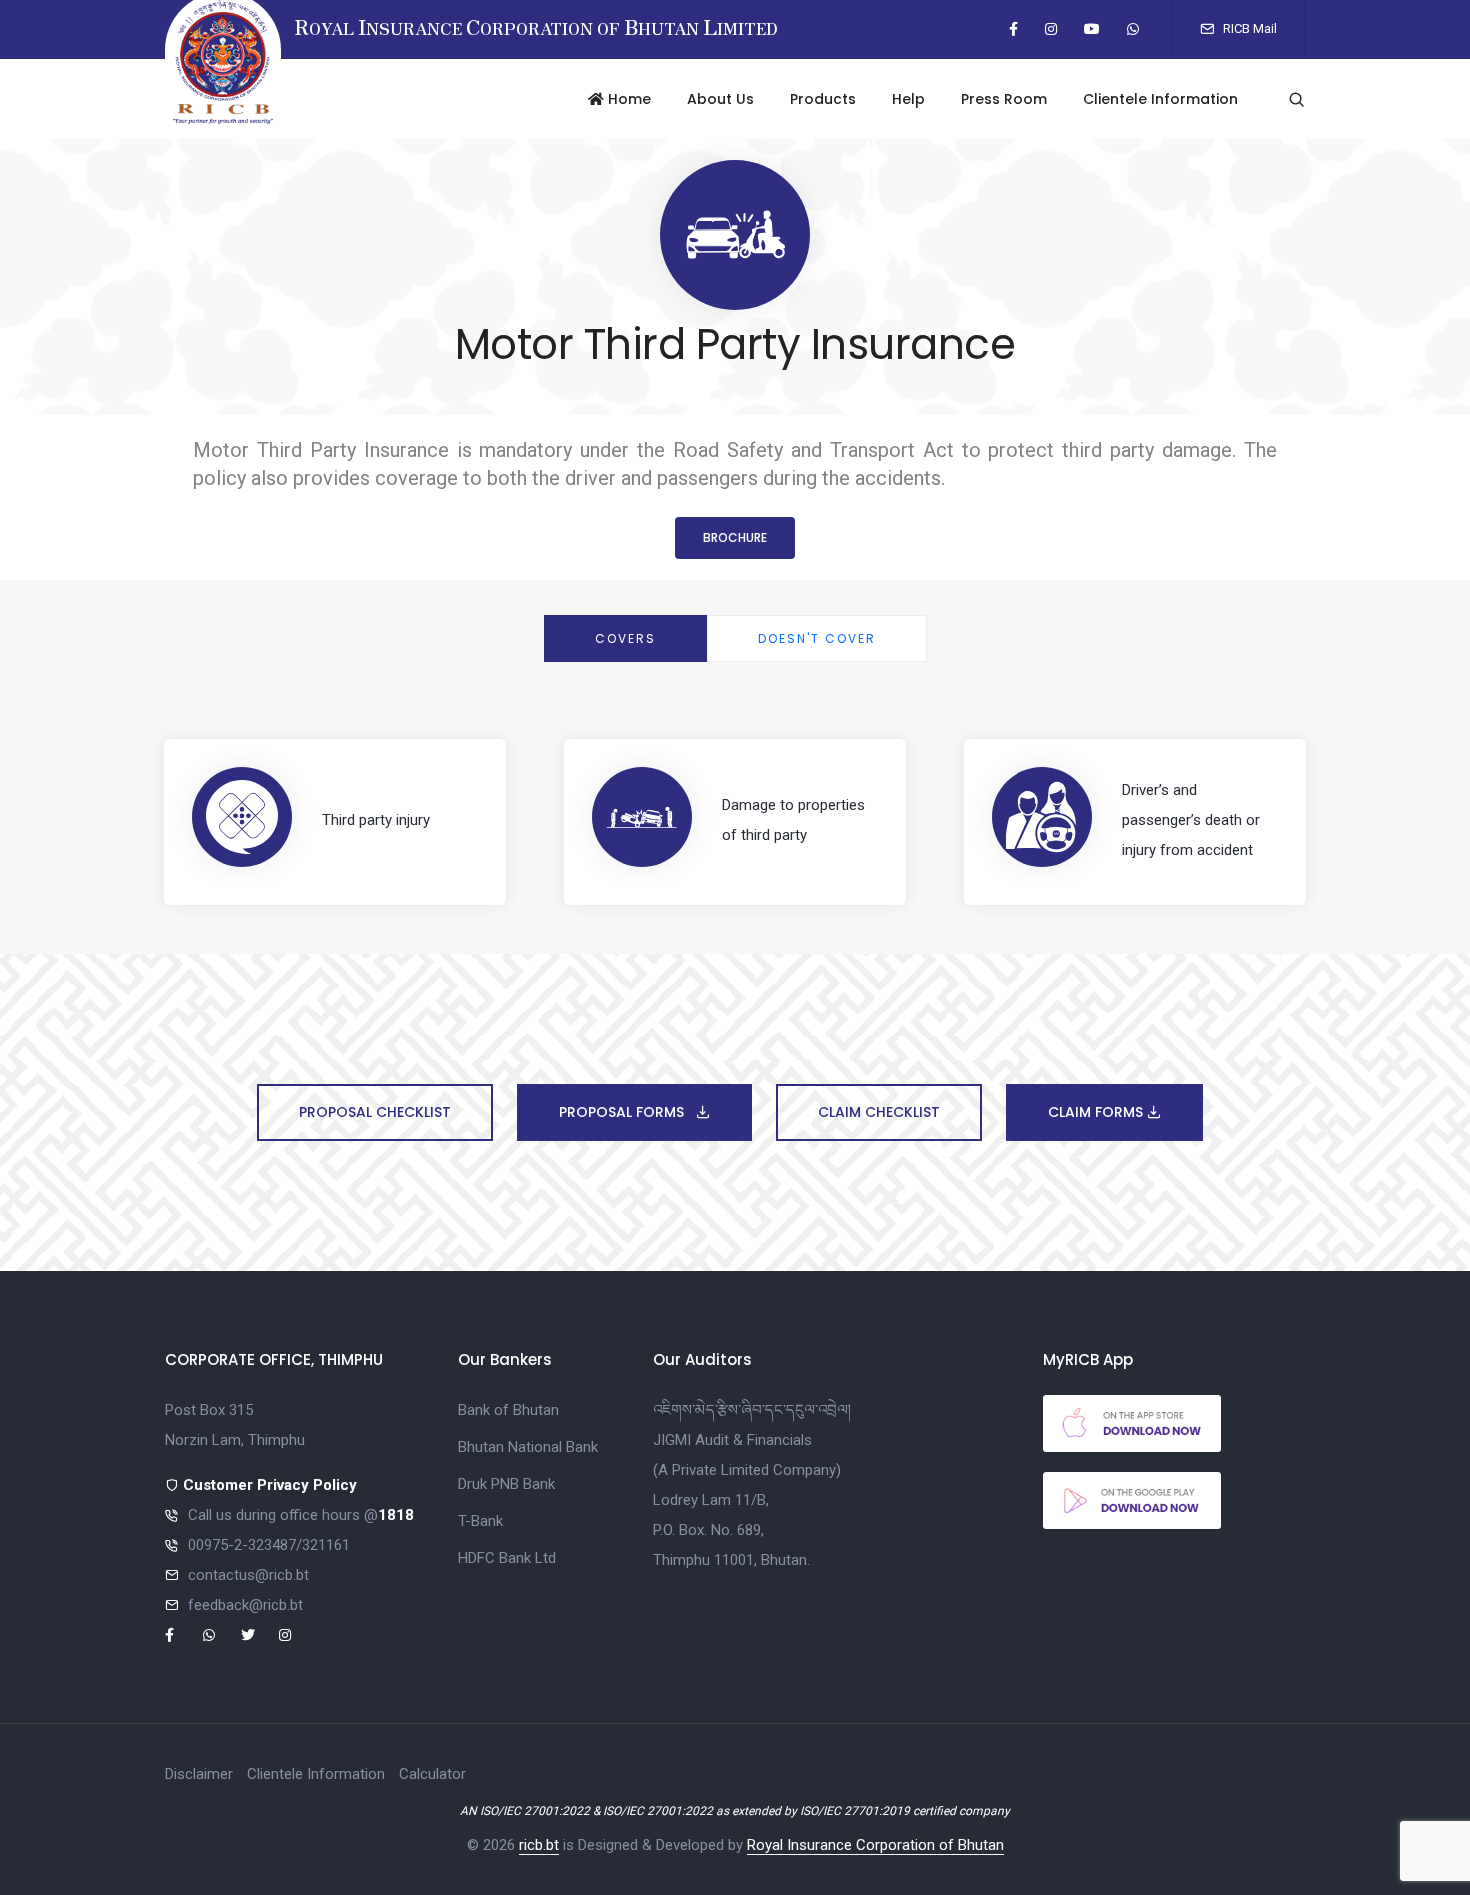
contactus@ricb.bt (248, 1575)
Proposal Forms (623, 1112)
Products (823, 99)
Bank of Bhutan (508, 1410)
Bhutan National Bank (528, 1447)
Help (908, 99)
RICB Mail (1248, 28)
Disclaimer (199, 1774)
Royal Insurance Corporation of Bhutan (875, 1845)
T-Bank (480, 1521)
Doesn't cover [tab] (817, 638)
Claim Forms (1097, 1112)
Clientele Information (1160, 99)
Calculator (432, 1774)
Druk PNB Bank (506, 1484)
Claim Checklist (879, 1112)
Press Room (1004, 99)
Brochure (735, 537)
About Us (720, 99)
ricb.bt (539, 1845)
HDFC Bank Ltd (507, 1558)
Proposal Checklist (375, 1112)
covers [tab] (625, 638)
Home (627, 99)
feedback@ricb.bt (245, 1605)
